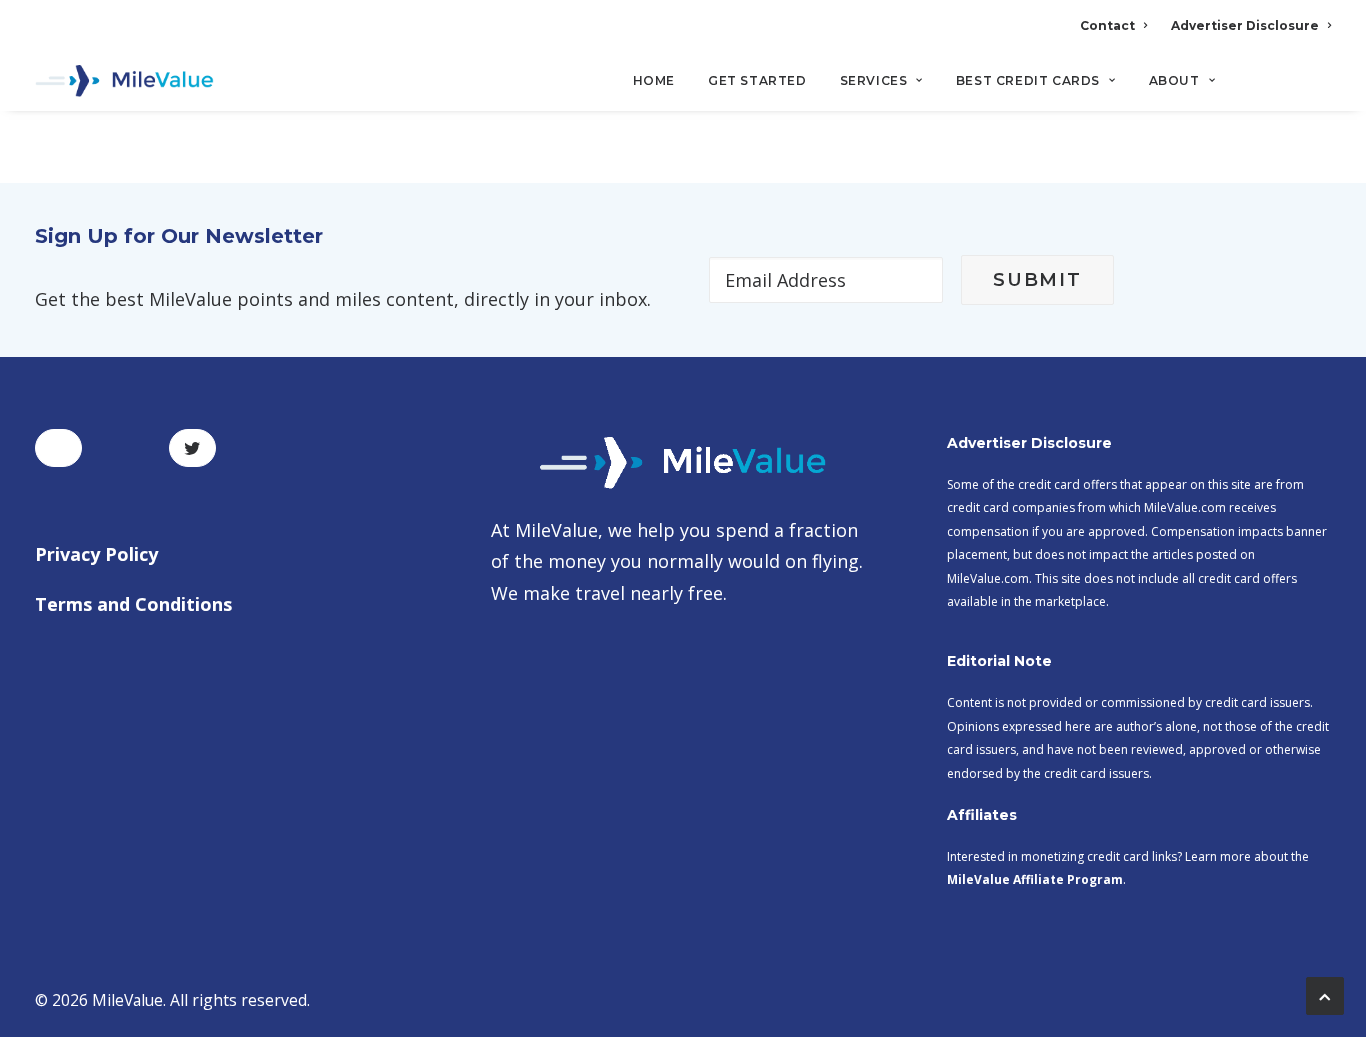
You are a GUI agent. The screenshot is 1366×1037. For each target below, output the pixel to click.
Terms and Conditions (133, 604)
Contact (1107, 25)
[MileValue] (124, 81)
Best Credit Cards (1028, 80)
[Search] (1317, 89)
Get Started (757, 80)
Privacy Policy (96, 554)
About (1174, 80)
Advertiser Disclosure (1245, 25)
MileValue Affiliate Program (1035, 879)
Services (874, 80)
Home (654, 80)
